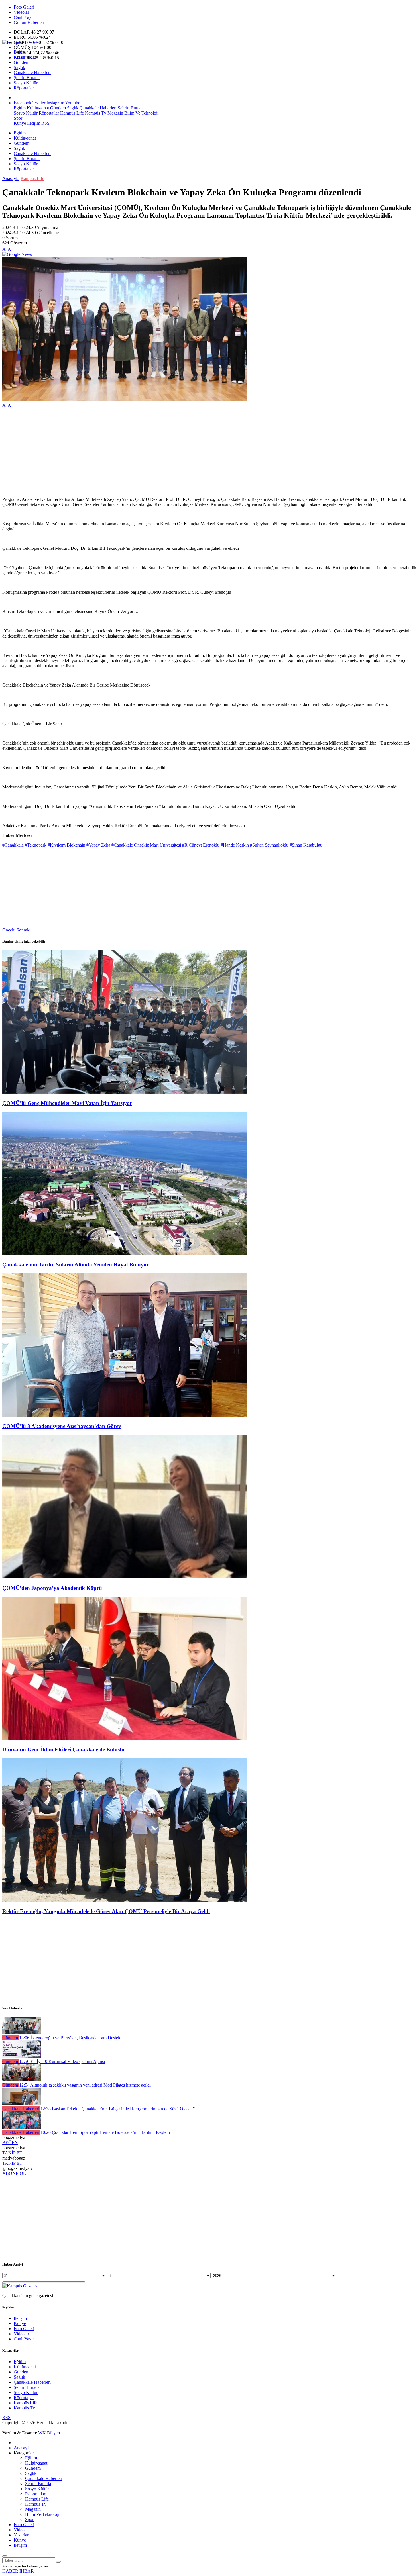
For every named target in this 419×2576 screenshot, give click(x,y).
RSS (45, 123)
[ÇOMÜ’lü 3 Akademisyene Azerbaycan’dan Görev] (125, 1415)
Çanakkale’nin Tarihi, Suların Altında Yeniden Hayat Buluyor (76, 1265)
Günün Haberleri (29, 22)
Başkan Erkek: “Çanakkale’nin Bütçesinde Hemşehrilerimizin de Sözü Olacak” (118, 2109)
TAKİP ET (12, 2153)
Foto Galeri (24, 7)
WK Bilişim (49, 2433)
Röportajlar (24, 88)
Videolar (21, 12)
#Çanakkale (13, 845)
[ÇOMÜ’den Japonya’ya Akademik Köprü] (125, 1577)
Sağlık (19, 67)
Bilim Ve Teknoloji (141, 113)
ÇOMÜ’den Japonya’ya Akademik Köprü (52, 1588)
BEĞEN (10, 2143)
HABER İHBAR (18, 2571)
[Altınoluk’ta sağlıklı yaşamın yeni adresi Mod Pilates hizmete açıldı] (22, 2080)
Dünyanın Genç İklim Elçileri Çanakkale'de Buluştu (63, 1749)
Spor (18, 118)
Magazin (115, 113)
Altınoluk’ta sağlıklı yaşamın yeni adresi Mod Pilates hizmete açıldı (85, 2085)
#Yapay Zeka (98, 845)
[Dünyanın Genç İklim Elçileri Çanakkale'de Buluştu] (125, 1739)
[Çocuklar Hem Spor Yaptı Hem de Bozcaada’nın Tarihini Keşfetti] (22, 2127)
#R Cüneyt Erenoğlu (201, 845)
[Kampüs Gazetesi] (20, 42)
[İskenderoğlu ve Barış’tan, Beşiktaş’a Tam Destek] (22, 2033)
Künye (20, 123)
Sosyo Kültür (26, 83)
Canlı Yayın (24, 17)
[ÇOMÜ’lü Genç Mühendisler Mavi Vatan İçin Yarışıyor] (125, 1092)
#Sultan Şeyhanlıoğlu (269, 845)
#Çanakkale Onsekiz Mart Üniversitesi (146, 845)
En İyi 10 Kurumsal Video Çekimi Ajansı (62, 2061)
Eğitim (20, 52)
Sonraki (24, 930)
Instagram (55, 103)
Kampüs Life (71, 113)
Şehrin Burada (27, 78)
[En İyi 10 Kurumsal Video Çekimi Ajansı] (22, 2056)
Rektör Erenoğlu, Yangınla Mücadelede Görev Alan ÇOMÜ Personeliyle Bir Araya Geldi (106, 1911)
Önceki (9, 930)
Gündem (22, 62)
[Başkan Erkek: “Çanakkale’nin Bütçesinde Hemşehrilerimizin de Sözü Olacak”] (22, 2104)
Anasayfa (11, 178)
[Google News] (17, 254)
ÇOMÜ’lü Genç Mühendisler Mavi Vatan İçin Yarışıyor (67, 1103)
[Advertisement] (173, 452)
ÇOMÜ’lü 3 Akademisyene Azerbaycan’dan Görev (62, 1426)
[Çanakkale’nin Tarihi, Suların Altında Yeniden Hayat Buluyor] (125, 1254)
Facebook (23, 103)
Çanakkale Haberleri (32, 72)
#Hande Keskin (235, 845)
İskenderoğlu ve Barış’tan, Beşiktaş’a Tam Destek (70, 2038)
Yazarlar (21, 2535)
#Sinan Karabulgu (306, 845)
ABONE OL (14, 2173)
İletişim (34, 123)
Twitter (39, 103)
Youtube (73, 103)
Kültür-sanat (25, 57)
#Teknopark (36, 845)
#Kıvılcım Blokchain (66, 845)
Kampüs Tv (95, 113)
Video (19, 2530)
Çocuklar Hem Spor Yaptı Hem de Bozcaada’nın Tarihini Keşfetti (105, 2132)
